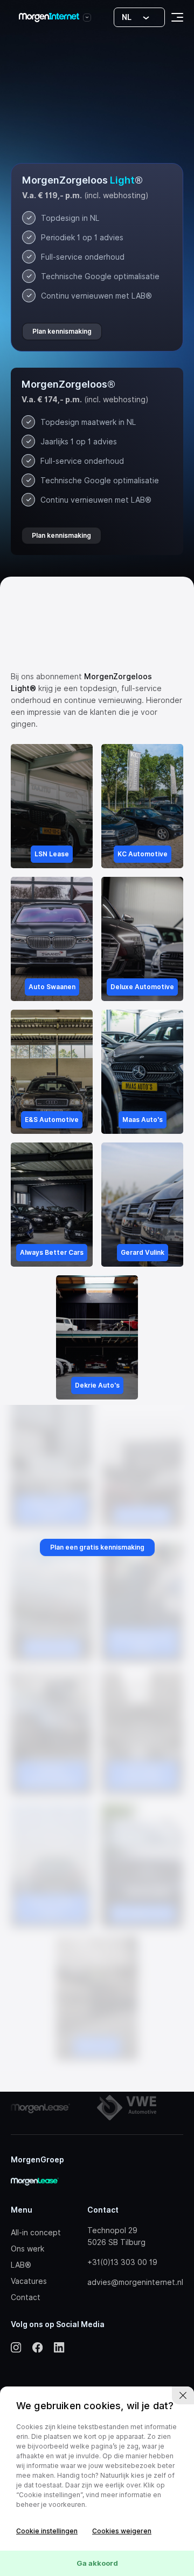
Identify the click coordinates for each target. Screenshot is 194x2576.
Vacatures (29, 2281)
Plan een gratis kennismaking (97, 1547)
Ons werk (27, 2249)
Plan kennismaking (62, 331)
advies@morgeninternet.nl (135, 2282)
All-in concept (36, 2233)
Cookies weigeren (122, 2531)
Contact (26, 2297)
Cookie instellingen (47, 2531)
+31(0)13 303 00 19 (122, 2262)
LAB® (21, 2265)
